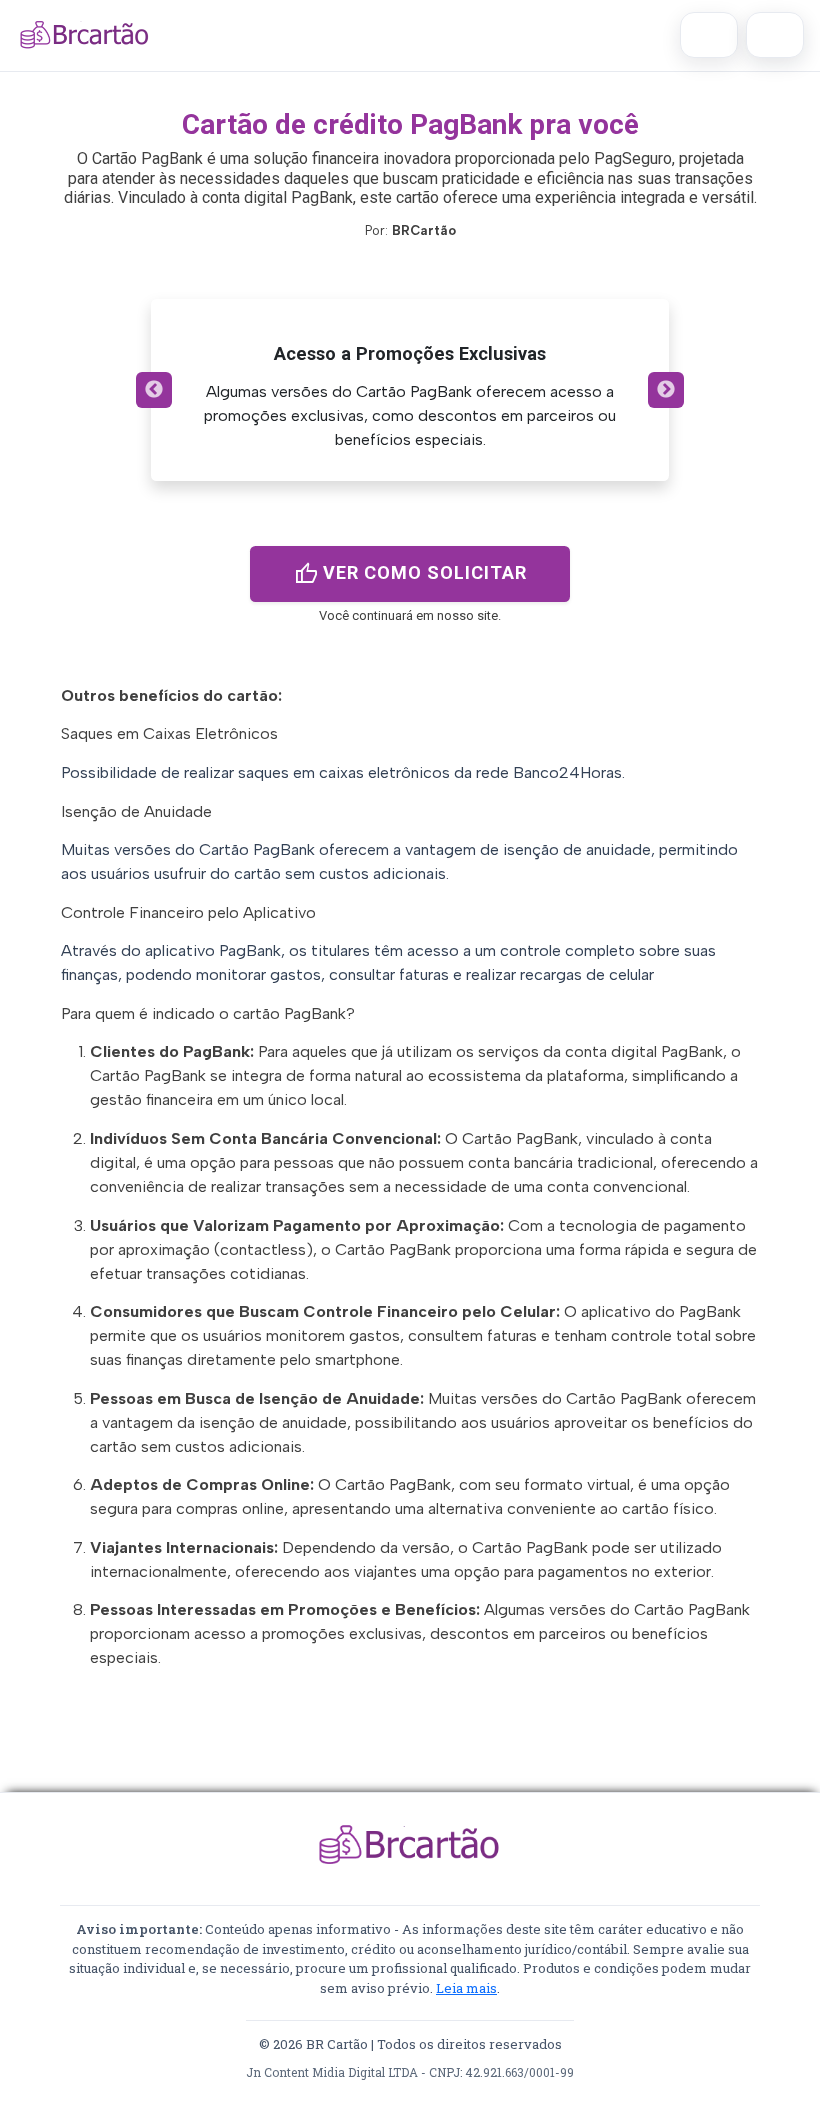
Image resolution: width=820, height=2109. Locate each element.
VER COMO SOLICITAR (410, 574)
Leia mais (466, 1988)
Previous (154, 390)
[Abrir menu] (775, 35)
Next (666, 390)
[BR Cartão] (85, 35)
